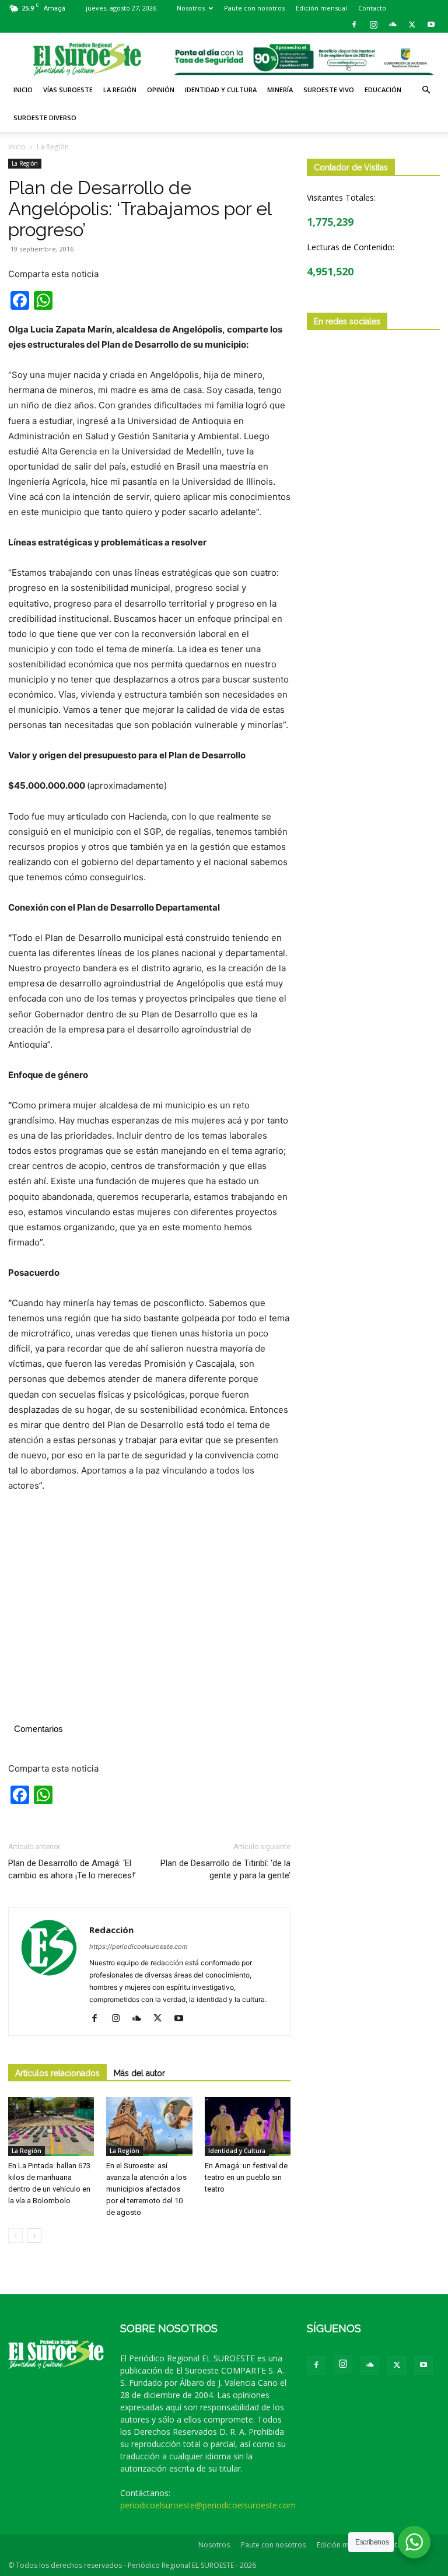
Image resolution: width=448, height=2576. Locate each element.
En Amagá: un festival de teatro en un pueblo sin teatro (246, 2177)
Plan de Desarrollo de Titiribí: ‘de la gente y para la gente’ (225, 1869)
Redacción (111, 1930)
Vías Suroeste (68, 90)
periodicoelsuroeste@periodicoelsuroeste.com (208, 2505)
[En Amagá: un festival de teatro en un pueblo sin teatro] (248, 2127)
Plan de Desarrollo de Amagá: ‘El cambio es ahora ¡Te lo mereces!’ (72, 1869)
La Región (120, 90)
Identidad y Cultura (221, 90)
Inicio (23, 90)
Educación (383, 90)
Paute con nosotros (254, 8)
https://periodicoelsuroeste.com (139, 1947)
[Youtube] (431, 24)
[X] (412, 24)
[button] (426, 90)
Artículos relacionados (57, 2073)
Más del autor (139, 2073)
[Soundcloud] (393, 24)
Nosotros (191, 8)
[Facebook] (354, 24)
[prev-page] (15, 2236)
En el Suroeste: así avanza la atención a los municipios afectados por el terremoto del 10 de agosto (146, 2189)
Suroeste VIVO (329, 90)
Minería (280, 90)
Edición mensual (321, 8)
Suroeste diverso (45, 118)
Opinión (161, 90)
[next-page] (34, 2236)
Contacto (372, 8)
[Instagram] (373, 24)
